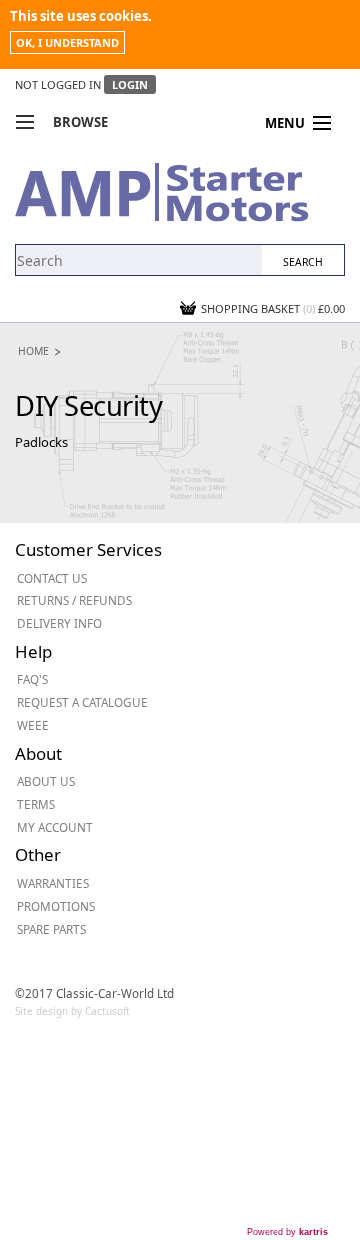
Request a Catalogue (82, 702)
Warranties (53, 883)
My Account (55, 827)
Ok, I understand (67, 42)
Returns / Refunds (74, 600)
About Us (46, 781)
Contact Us (52, 578)
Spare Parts (51, 929)
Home (33, 351)
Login (130, 84)
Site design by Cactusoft (72, 1011)
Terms (36, 804)
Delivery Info (59, 623)
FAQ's (32, 679)
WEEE (33, 725)
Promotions (56, 906)
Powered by (287, 1232)
